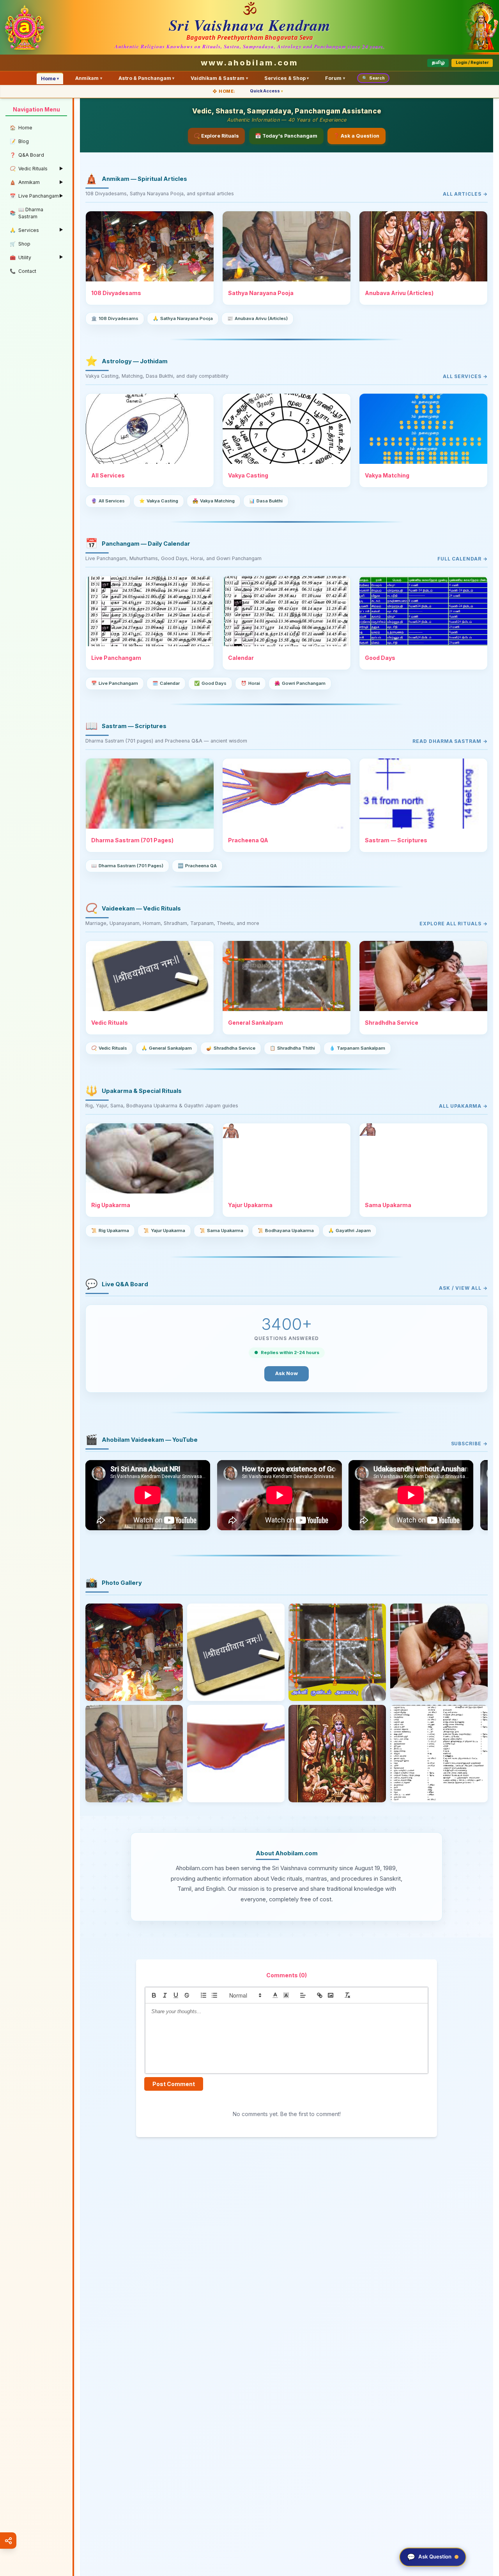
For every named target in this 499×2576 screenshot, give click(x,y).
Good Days (210, 683)
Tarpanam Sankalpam (357, 1048)
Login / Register (472, 63)
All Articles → (465, 194)
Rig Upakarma (110, 1231)
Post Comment (174, 2084)
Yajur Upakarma (164, 1231)
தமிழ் (438, 63)
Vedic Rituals (109, 1048)
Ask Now (287, 1373)
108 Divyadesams (115, 318)
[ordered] (203, 1995)
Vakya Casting (159, 501)
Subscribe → (469, 1444)
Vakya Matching (214, 501)
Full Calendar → (463, 559)
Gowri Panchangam (300, 683)
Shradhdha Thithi (292, 1048)
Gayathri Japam (349, 1231)
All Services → (465, 376)
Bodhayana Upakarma (286, 1231)
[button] (245, 1995)
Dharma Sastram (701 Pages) (127, 866)
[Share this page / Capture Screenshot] (8, 2541)
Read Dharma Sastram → (450, 741)
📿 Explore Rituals (216, 136)
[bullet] (214, 1995)
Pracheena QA (197, 866)
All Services (108, 501)
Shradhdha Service (231, 1048)
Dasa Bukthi (266, 501)
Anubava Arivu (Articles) (257, 318)
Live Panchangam (115, 683)
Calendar (166, 683)
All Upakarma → (463, 1106)
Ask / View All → (463, 1288)
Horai (250, 683)
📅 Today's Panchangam (286, 136)
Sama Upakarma (221, 1231)
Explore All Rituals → (454, 924)
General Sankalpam (167, 1048)
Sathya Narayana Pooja (183, 318)
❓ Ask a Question (356, 136)
